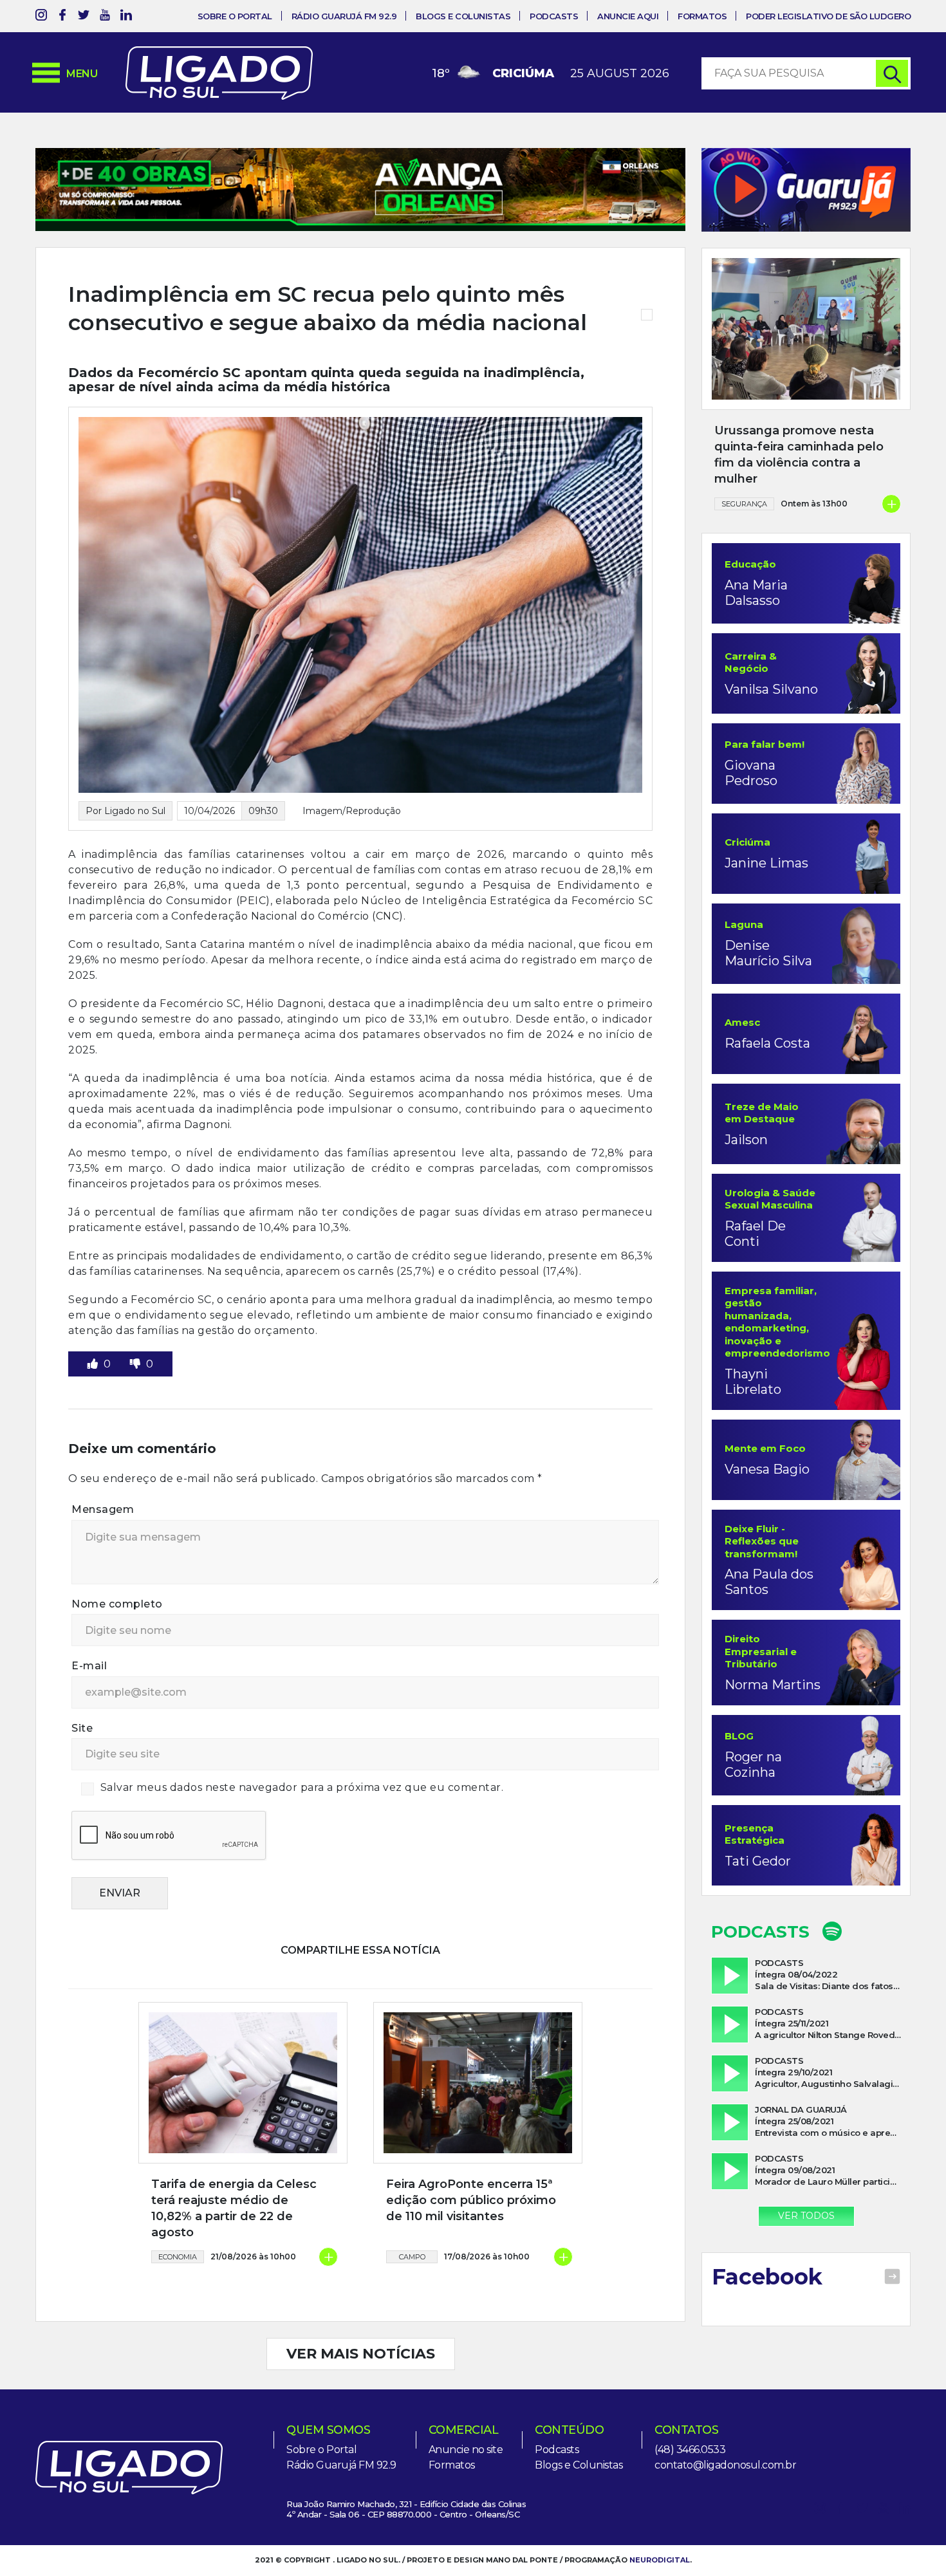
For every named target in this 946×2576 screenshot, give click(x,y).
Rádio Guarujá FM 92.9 (344, 16)
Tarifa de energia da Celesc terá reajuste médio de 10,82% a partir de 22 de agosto (234, 2209)
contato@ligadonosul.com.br (725, 2465)
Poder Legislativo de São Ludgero (828, 16)
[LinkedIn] (126, 17)
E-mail (89, 1666)
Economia (178, 2257)
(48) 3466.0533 (690, 2450)
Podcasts (554, 16)
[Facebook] (62, 17)
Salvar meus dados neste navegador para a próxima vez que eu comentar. (302, 1787)
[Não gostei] (136, 1364)
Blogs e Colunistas (463, 16)
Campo (412, 2257)
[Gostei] (94, 1364)
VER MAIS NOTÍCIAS (361, 2354)
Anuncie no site (466, 2450)
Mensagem (103, 1509)
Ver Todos (806, 2216)
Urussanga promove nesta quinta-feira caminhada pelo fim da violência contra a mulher (799, 455)
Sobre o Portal (235, 16)
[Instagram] (41, 17)
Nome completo (117, 1604)
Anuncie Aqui (628, 16)
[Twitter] (84, 17)
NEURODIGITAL (660, 2560)
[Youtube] (105, 17)
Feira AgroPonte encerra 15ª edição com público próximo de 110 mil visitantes (471, 2200)
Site (82, 1728)
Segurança (744, 504)
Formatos (702, 16)
